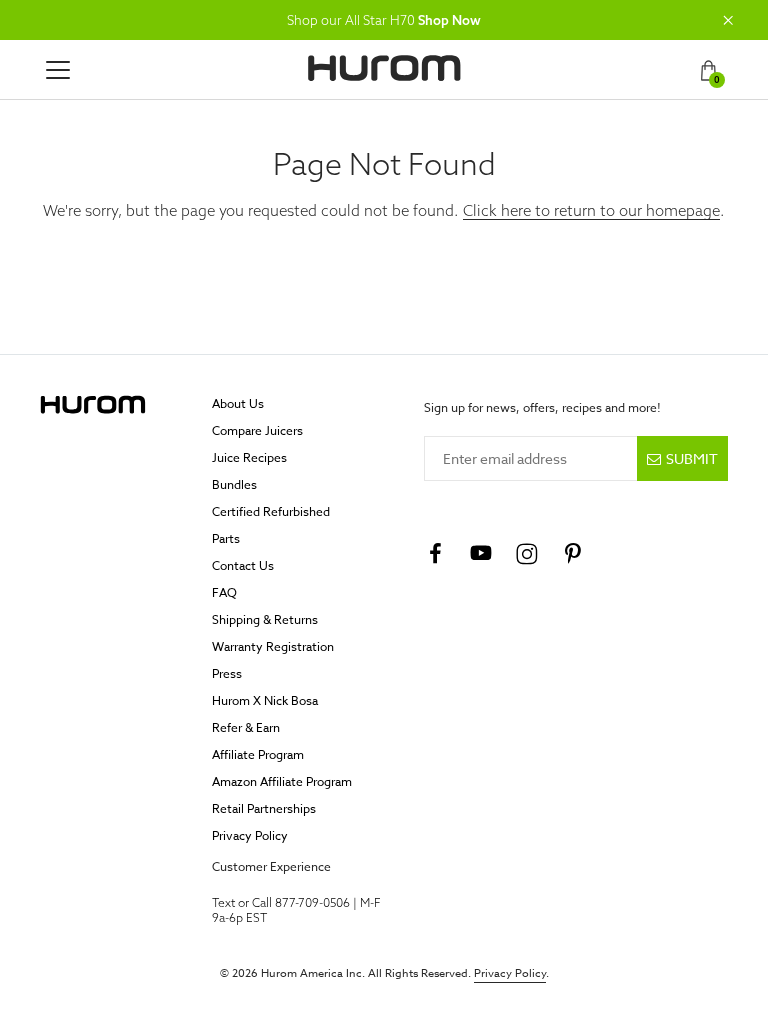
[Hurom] (384, 68)
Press (227, 673)
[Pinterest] (573, 554)
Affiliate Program (258, 754)
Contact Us (243, 565)
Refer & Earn (246, 727)
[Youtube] (481, 554)
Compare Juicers (257, 430)
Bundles (234, 484)
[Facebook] (435, 554)
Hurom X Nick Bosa (265, 700)
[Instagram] (527, 554)
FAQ (224, 592)
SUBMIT (692, 458)
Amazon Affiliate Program (282, 781)
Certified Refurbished (271, 511)
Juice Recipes (249, 457)
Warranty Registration (273, 646)
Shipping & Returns (265, 619)
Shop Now (449, 20)
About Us (238, 403)
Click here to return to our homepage (591, 210)
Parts (226, 538)
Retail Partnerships (264, 808)
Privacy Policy (250, 835)
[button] (728, 20)
